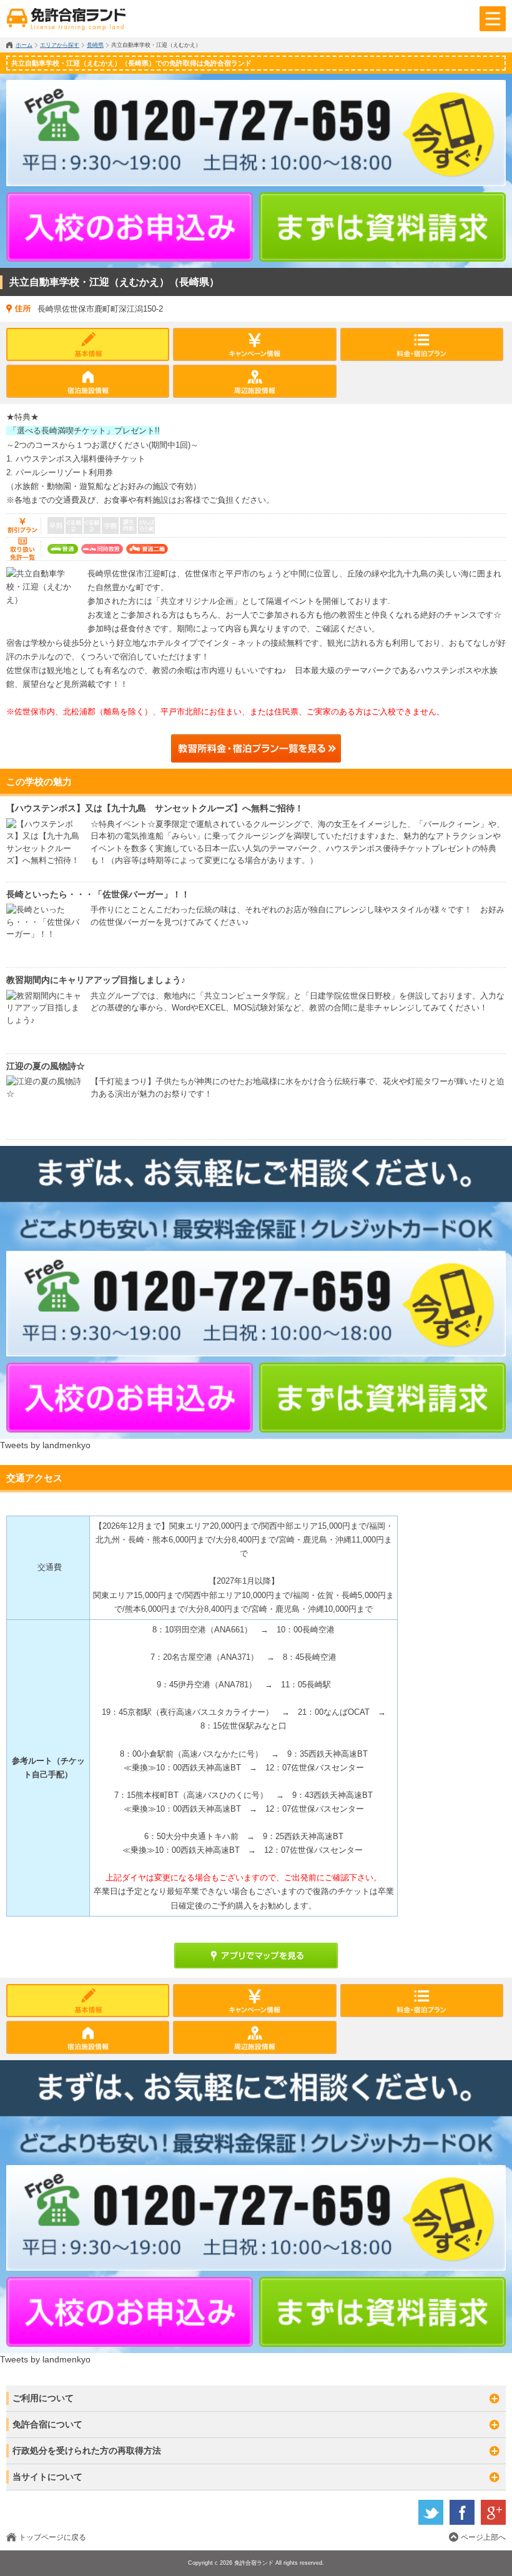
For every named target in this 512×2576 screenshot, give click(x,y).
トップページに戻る (52, 2537)
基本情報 (88, 344)
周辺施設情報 (254, 381)
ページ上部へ (483, 2537)
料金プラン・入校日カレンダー (422, 344)
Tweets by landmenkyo (45, 1445)
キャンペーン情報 (254, 344)
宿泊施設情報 (88, 381)
